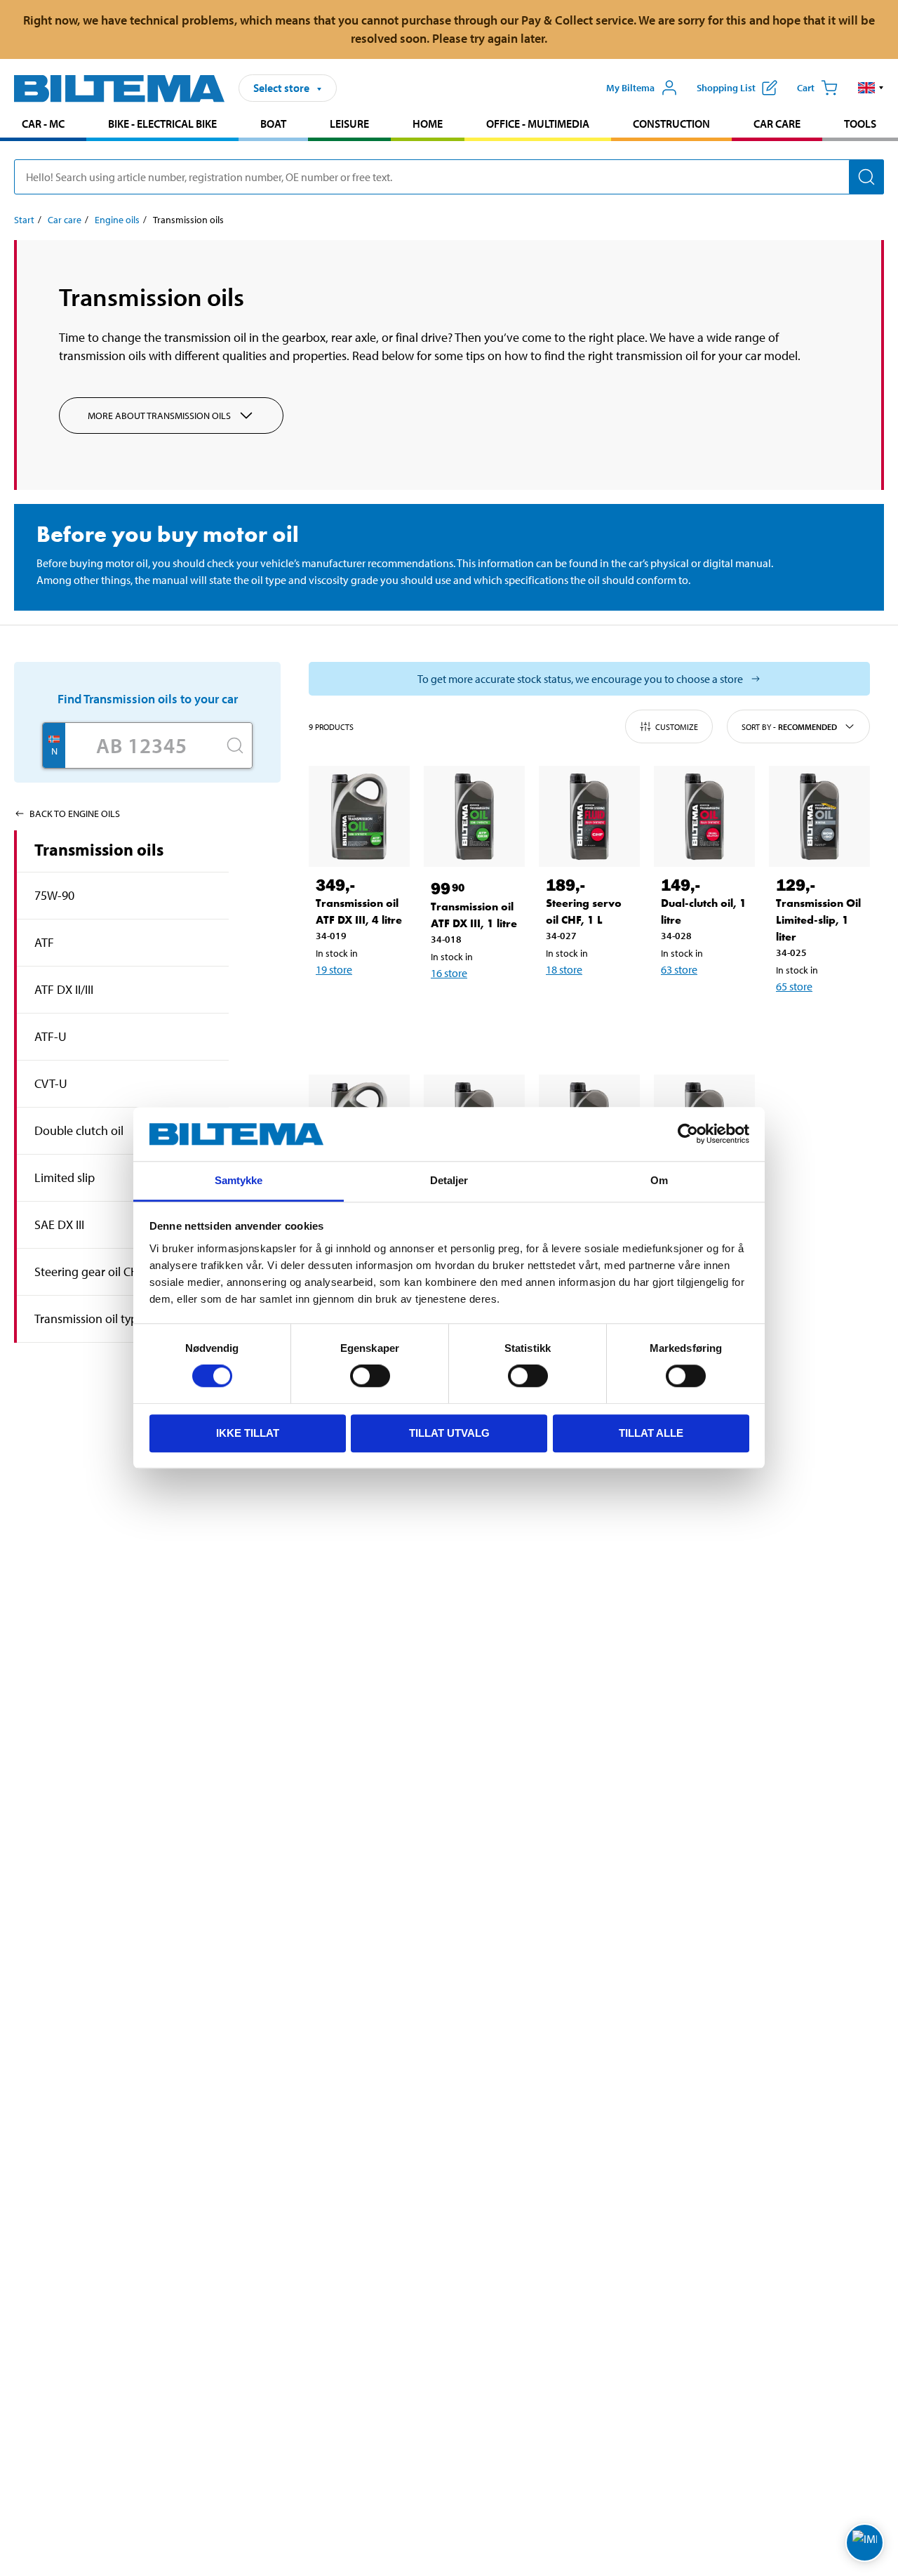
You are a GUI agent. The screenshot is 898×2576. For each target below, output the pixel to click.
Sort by (789, 727)
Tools (860, 124)
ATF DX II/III (64, 989)
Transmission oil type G (95, 1319)
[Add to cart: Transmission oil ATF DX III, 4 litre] (373, 1006)
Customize (677, 727)
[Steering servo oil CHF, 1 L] (589, 816)
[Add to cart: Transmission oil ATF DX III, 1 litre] (488, 1009)
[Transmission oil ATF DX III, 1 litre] (474, 816)
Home (428, 124)
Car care (777, 124)
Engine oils (117, 220)
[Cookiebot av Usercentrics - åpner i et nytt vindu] (688, 1134)
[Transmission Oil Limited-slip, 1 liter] (819, 816)
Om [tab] (659, 1180)
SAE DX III (59, 1224)
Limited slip (65, 1177)
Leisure (349, 124)
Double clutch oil (79, 1130)
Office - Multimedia (538, 124)
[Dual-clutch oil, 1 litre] (704, 816)
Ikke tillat (248, 1433)
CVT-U (51, 1083)
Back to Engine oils (75, 814)
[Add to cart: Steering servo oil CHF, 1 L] (603, 1006)
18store (564, 969)
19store (334, 969)
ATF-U (51, 1036)
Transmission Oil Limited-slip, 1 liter (818, 920)
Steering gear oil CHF (90, 1272)
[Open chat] (865, 2543)
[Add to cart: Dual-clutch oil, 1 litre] (718, 1006)
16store (449, 973)
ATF (44, 942)
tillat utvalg (449, 1433)
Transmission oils (99, 849)
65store (794, 986)
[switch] (370, 1376)
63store (679, 969)
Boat (273, 124)
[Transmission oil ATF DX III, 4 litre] (359, 816)
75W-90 (54, 895)
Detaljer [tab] (449, 1180)
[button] (871, 88)
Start (24, 220)
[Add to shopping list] (333, 1006)
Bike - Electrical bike (162, 124)
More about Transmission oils (159, 416)
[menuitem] (43, 125)
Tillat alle (651, 1433)
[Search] (866, 177)
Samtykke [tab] (239, 1180)
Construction (671, 124)
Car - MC (43, 124)
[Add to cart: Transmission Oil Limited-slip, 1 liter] (833, 1023)
